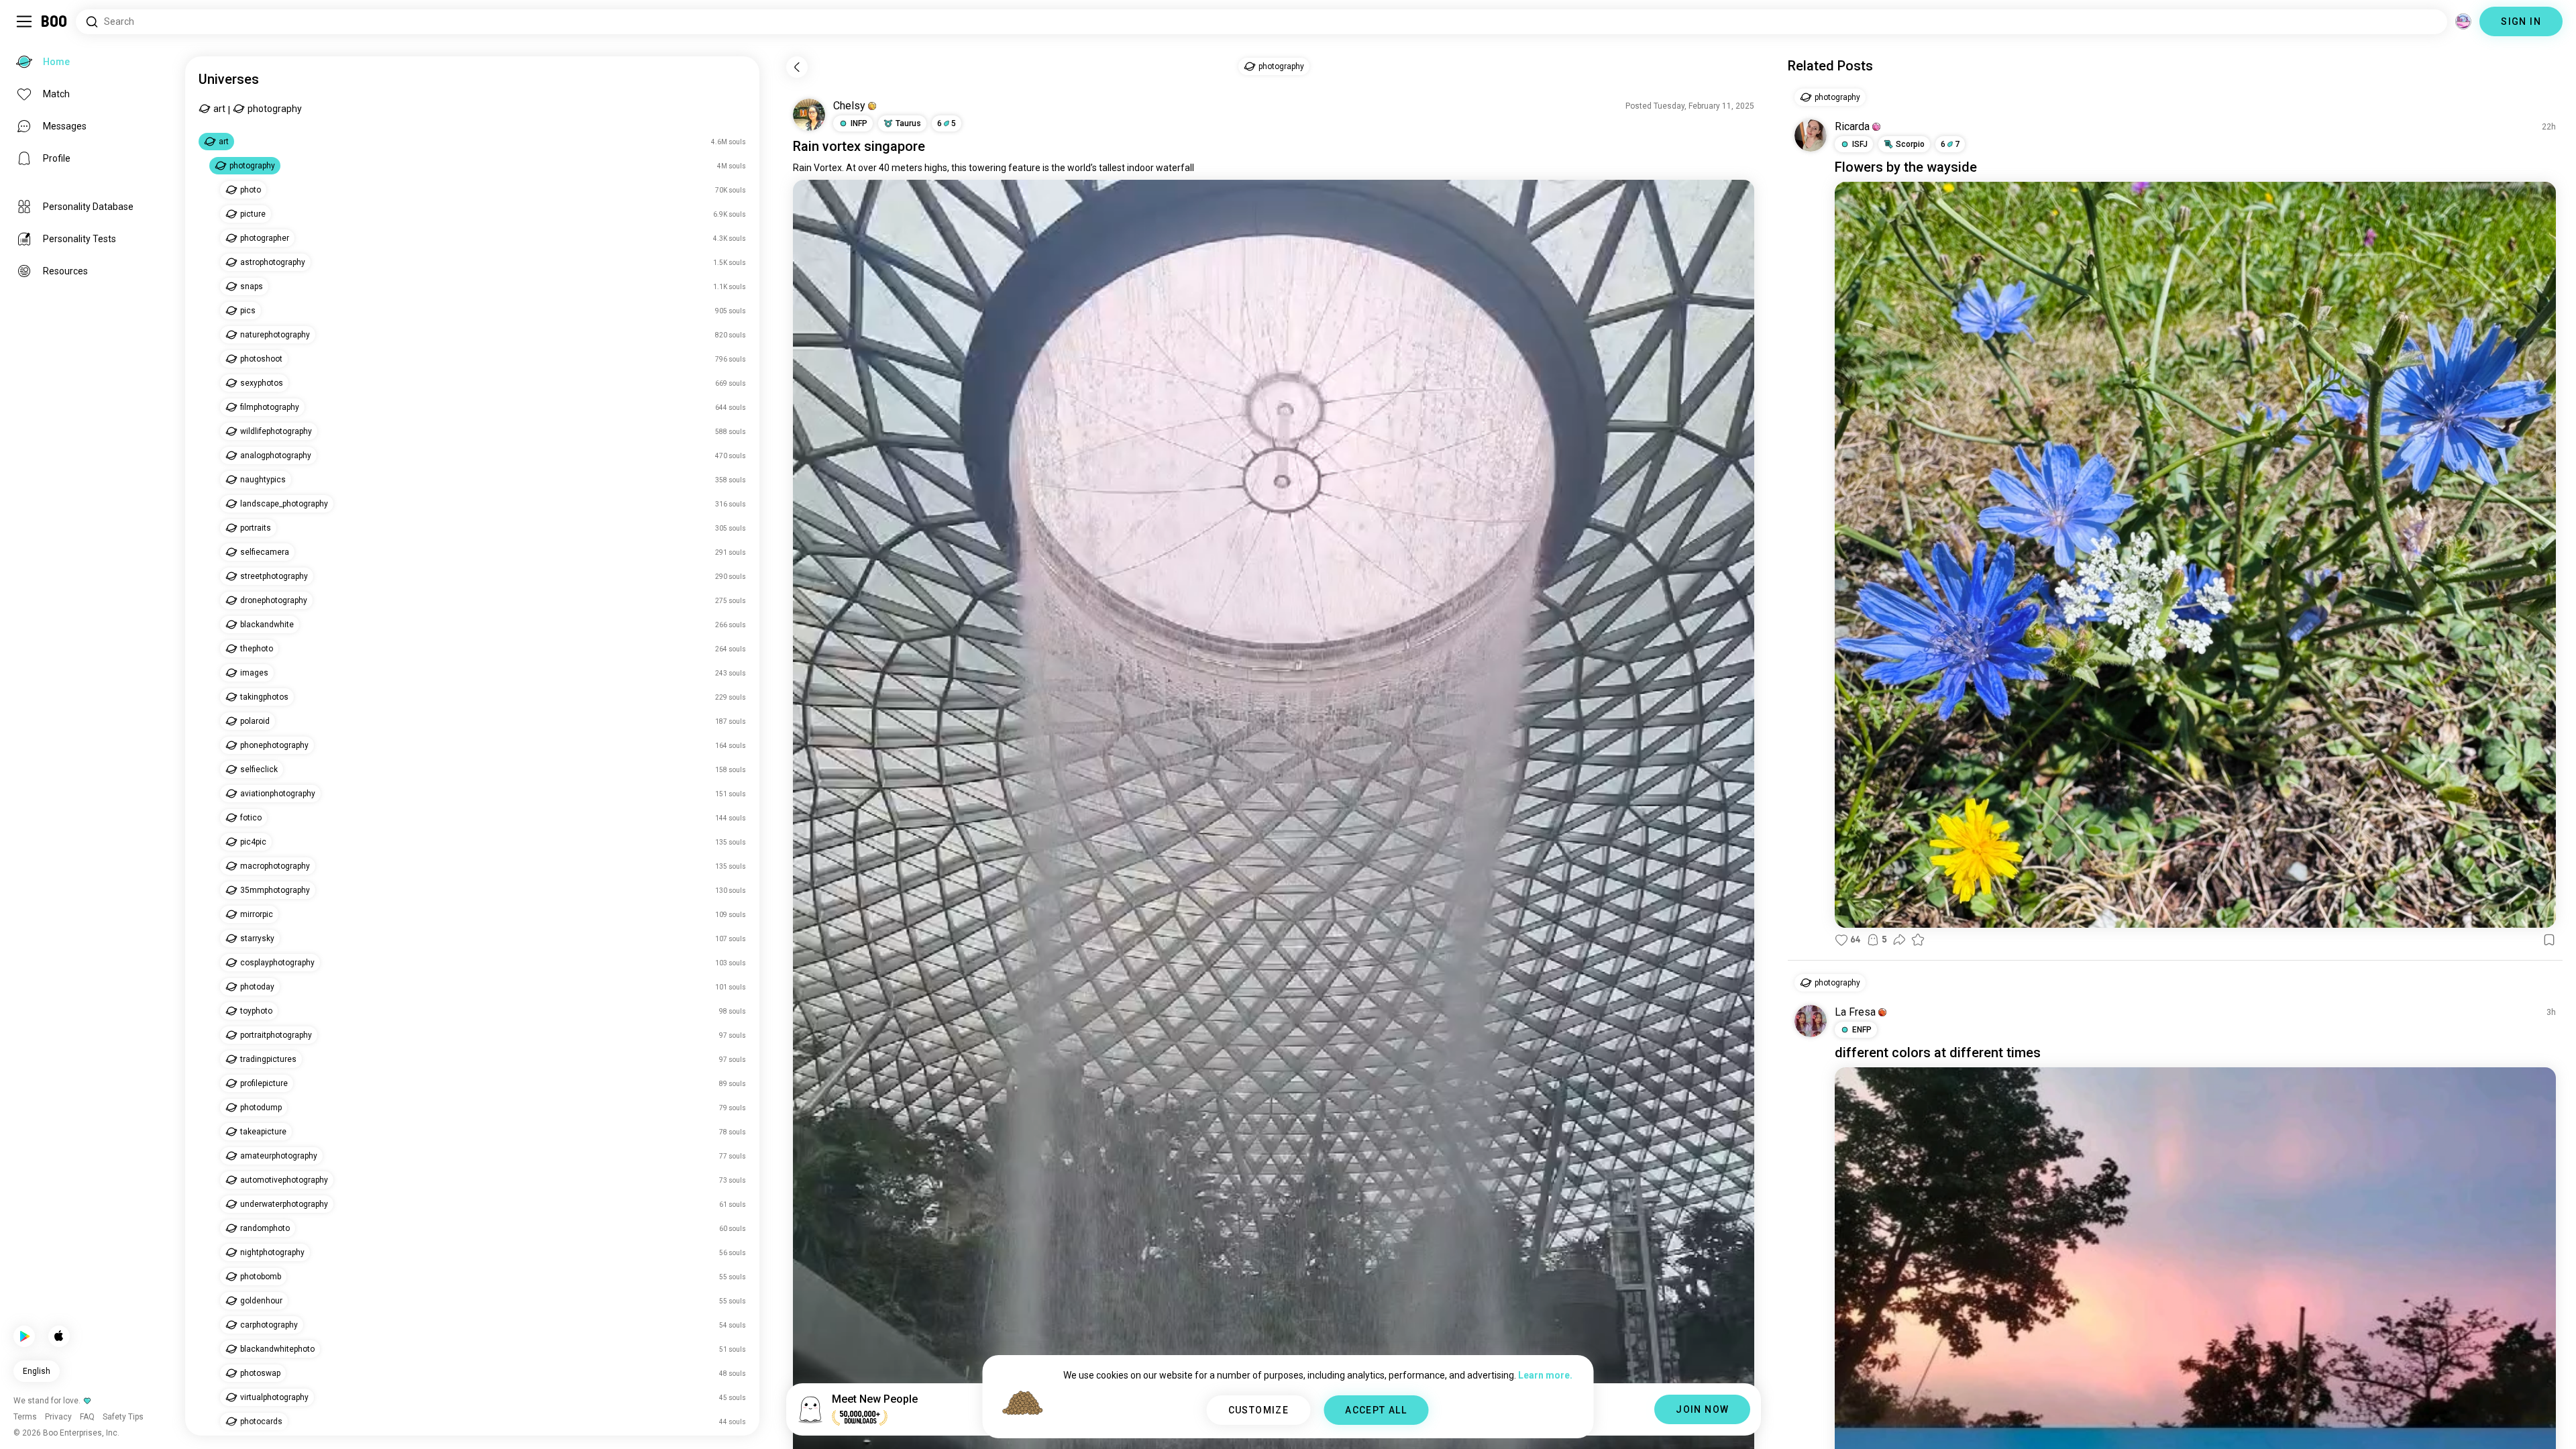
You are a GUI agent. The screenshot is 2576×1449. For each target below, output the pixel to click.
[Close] (30, 30)
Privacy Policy (1366, 1422)
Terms (1310, 1422)
